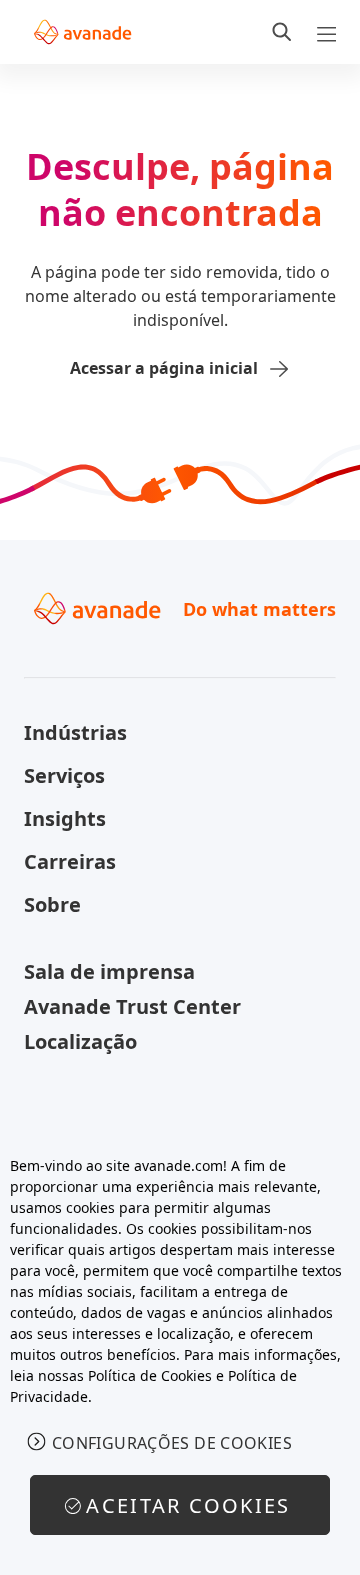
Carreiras (70, 861)
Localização (80, 1041)
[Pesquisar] (282, 32)
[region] (180, 1355)
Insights (65, 818)
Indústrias (75, 732)
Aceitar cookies (188, 1505)
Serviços (64, 775)
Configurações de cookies (172, 1443)
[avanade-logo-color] (82, 32)
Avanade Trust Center (132, 1006)
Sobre (52, 904)
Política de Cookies (150, 1375)
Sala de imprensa (109, 971)
